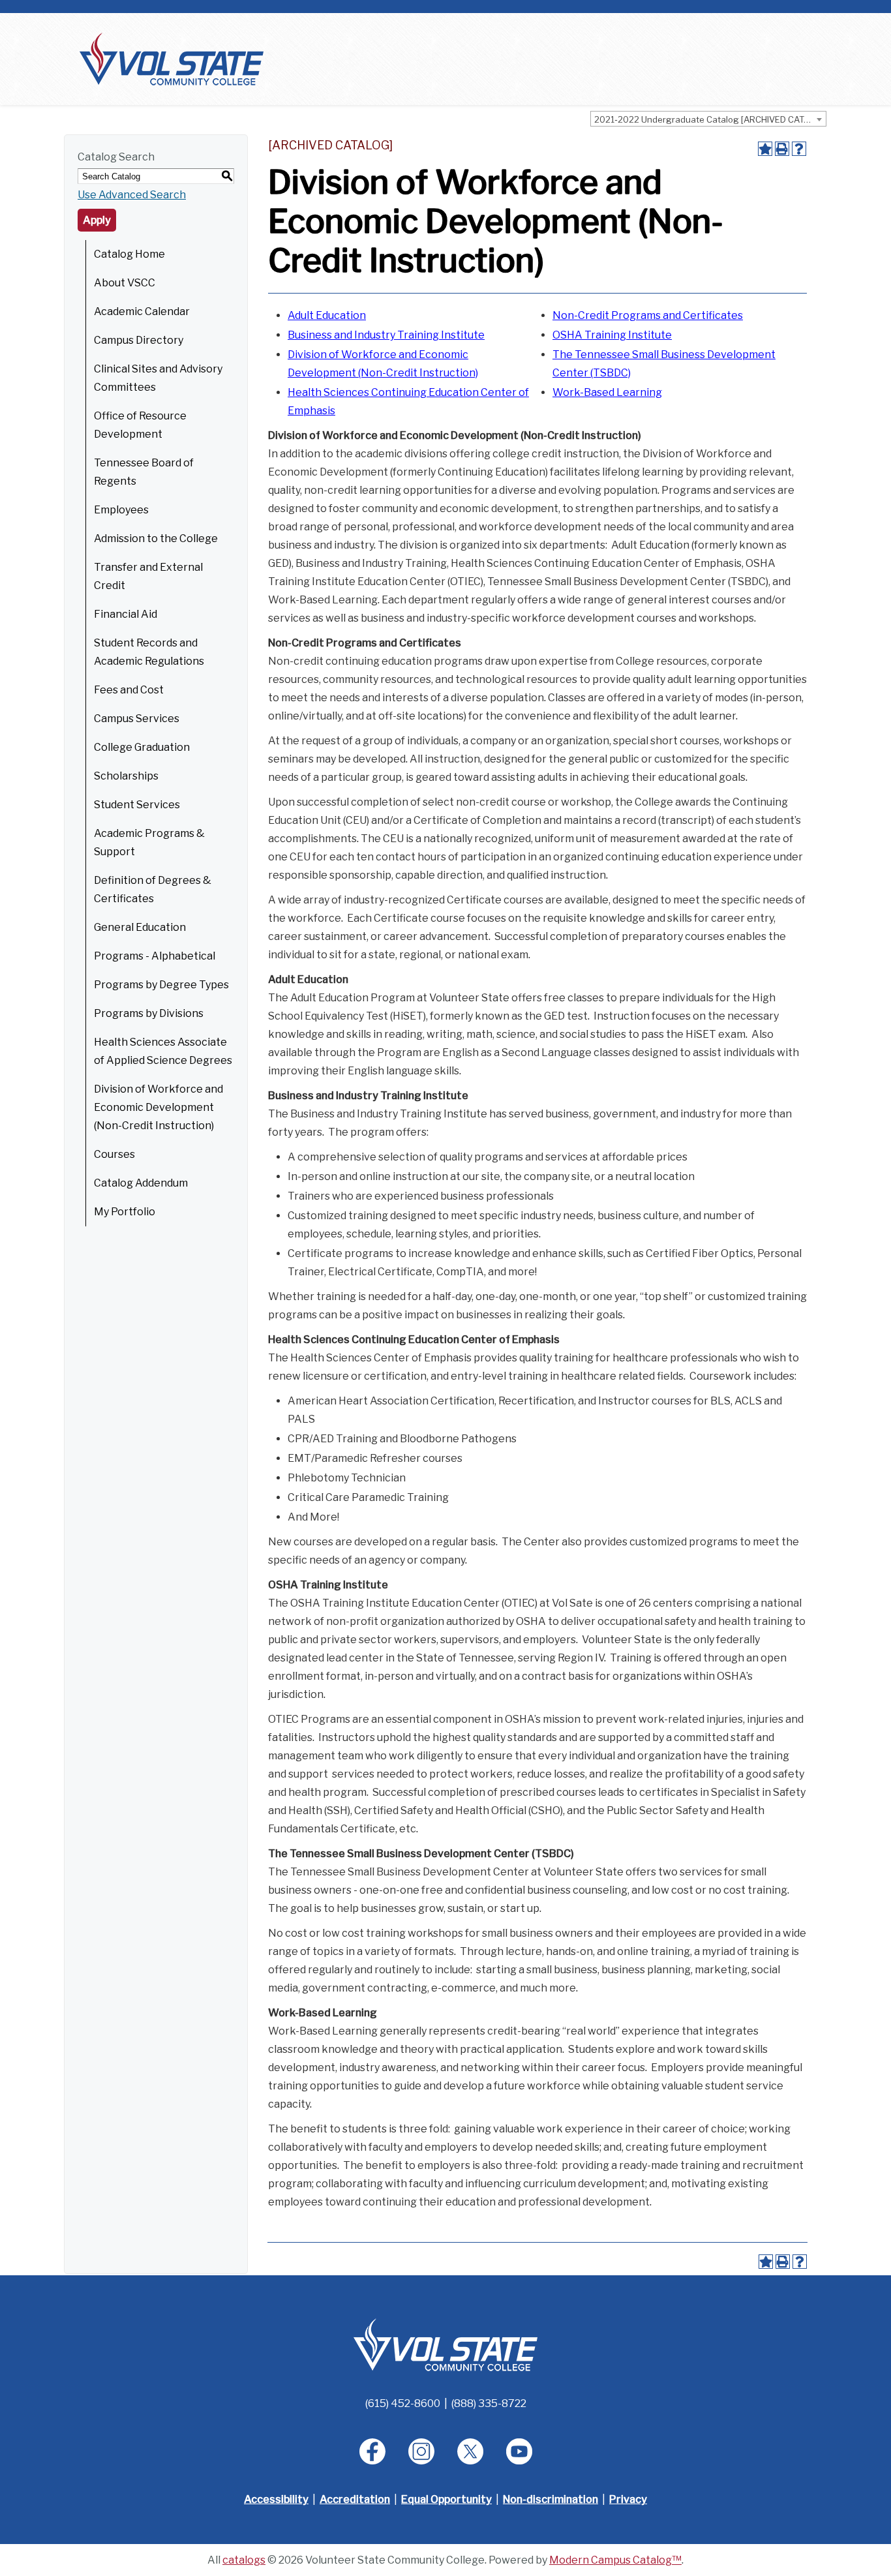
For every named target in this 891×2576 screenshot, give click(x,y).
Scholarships (126, 776)
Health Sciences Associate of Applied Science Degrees (163, 1051)
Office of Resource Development (140, 425)
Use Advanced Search (132, 195)
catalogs (244, 2560)
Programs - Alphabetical (155, 956)
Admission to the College (156, 538)
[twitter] (470, 2451)
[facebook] (372, 2451)
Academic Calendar (142, 311)
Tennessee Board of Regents (144, 472)
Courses (114, 1154)
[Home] (172, 58)
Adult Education (327, 315)
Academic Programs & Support (149, 842)
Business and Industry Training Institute (386, 335)
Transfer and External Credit (148, 576)
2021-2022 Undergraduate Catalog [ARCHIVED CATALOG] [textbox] (710, 119)
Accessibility (276, 2499)
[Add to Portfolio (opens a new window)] (765, 149)
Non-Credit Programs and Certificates (648, 315)
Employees (121, 510)
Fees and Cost (129, 690)
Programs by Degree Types (161, 985)
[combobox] (708, 119)
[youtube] (519, 2451)
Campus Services (137, 719)
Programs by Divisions (149, 1013)
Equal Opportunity (446, 2499)
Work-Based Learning (607, 392)
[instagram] (421, 2451)
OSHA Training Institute (612, 335)
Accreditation (355, 2499)
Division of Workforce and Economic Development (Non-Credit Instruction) (159, 1107)
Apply (97, 220)
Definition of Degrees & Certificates (153, 889)
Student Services (137, 805)
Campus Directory (139, 340)
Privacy (628, 2499)
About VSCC (125, 283)
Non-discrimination (551, 2499)
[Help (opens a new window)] (799, 149)
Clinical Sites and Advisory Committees (158, 378)
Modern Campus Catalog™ (615, 2560)
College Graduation (142, 747)
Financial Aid (126, 614)
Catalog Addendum (141, 1183)
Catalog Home (129, 254)
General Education (140, 927)
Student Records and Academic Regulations (149, 652)
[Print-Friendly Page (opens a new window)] (782, 149)
